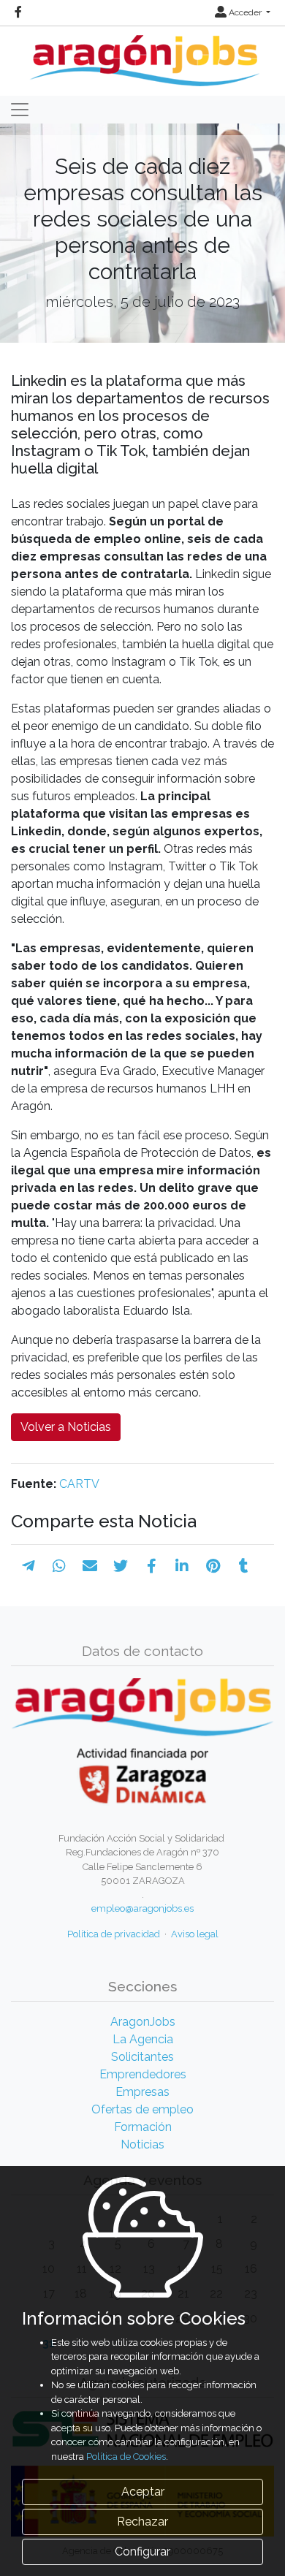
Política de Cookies (126, 2457)
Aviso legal (195, 1934)
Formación (143, 2127)
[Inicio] (143, 55)
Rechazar (142, 2522)
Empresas (142, 2092)
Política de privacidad (114, 1934)
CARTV (79, 1484)
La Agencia (143, 2039)
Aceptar (143, 2492)
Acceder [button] (245, 12)
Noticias (142, 2144)
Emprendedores (143, 2074)
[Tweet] (121, 1566)
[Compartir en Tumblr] (244, 1566)
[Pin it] (213, 1566)
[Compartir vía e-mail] (90, 1566)
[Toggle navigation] (20, 110)
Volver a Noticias (66, 1427)
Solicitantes (142, 2057)
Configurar (142, 2552)
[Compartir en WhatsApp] (59, 1566)
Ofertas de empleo (142, 2109)
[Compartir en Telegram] (28, 1566)
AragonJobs (143, 2022)
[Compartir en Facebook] (152, 1566)
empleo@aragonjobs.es (142, 1908)
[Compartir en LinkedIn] (182, 1566)
